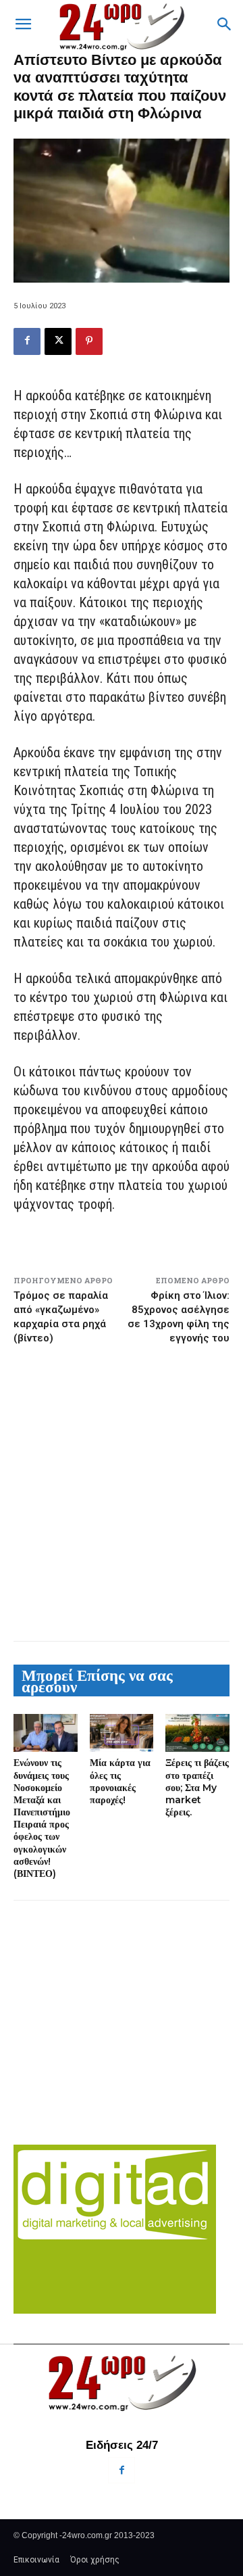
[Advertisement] (122, 1493)
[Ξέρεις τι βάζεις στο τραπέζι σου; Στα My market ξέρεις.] (197, 1733)
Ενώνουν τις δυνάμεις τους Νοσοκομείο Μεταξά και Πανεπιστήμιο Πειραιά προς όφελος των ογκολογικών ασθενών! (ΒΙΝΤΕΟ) (42, 1818)
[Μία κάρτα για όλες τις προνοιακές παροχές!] (122, 1733)
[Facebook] (27, 341)
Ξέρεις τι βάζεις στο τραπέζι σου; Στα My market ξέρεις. (197, 1787)
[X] (58, 341)
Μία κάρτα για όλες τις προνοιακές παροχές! (120, 1781)
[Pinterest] (89, 341)
